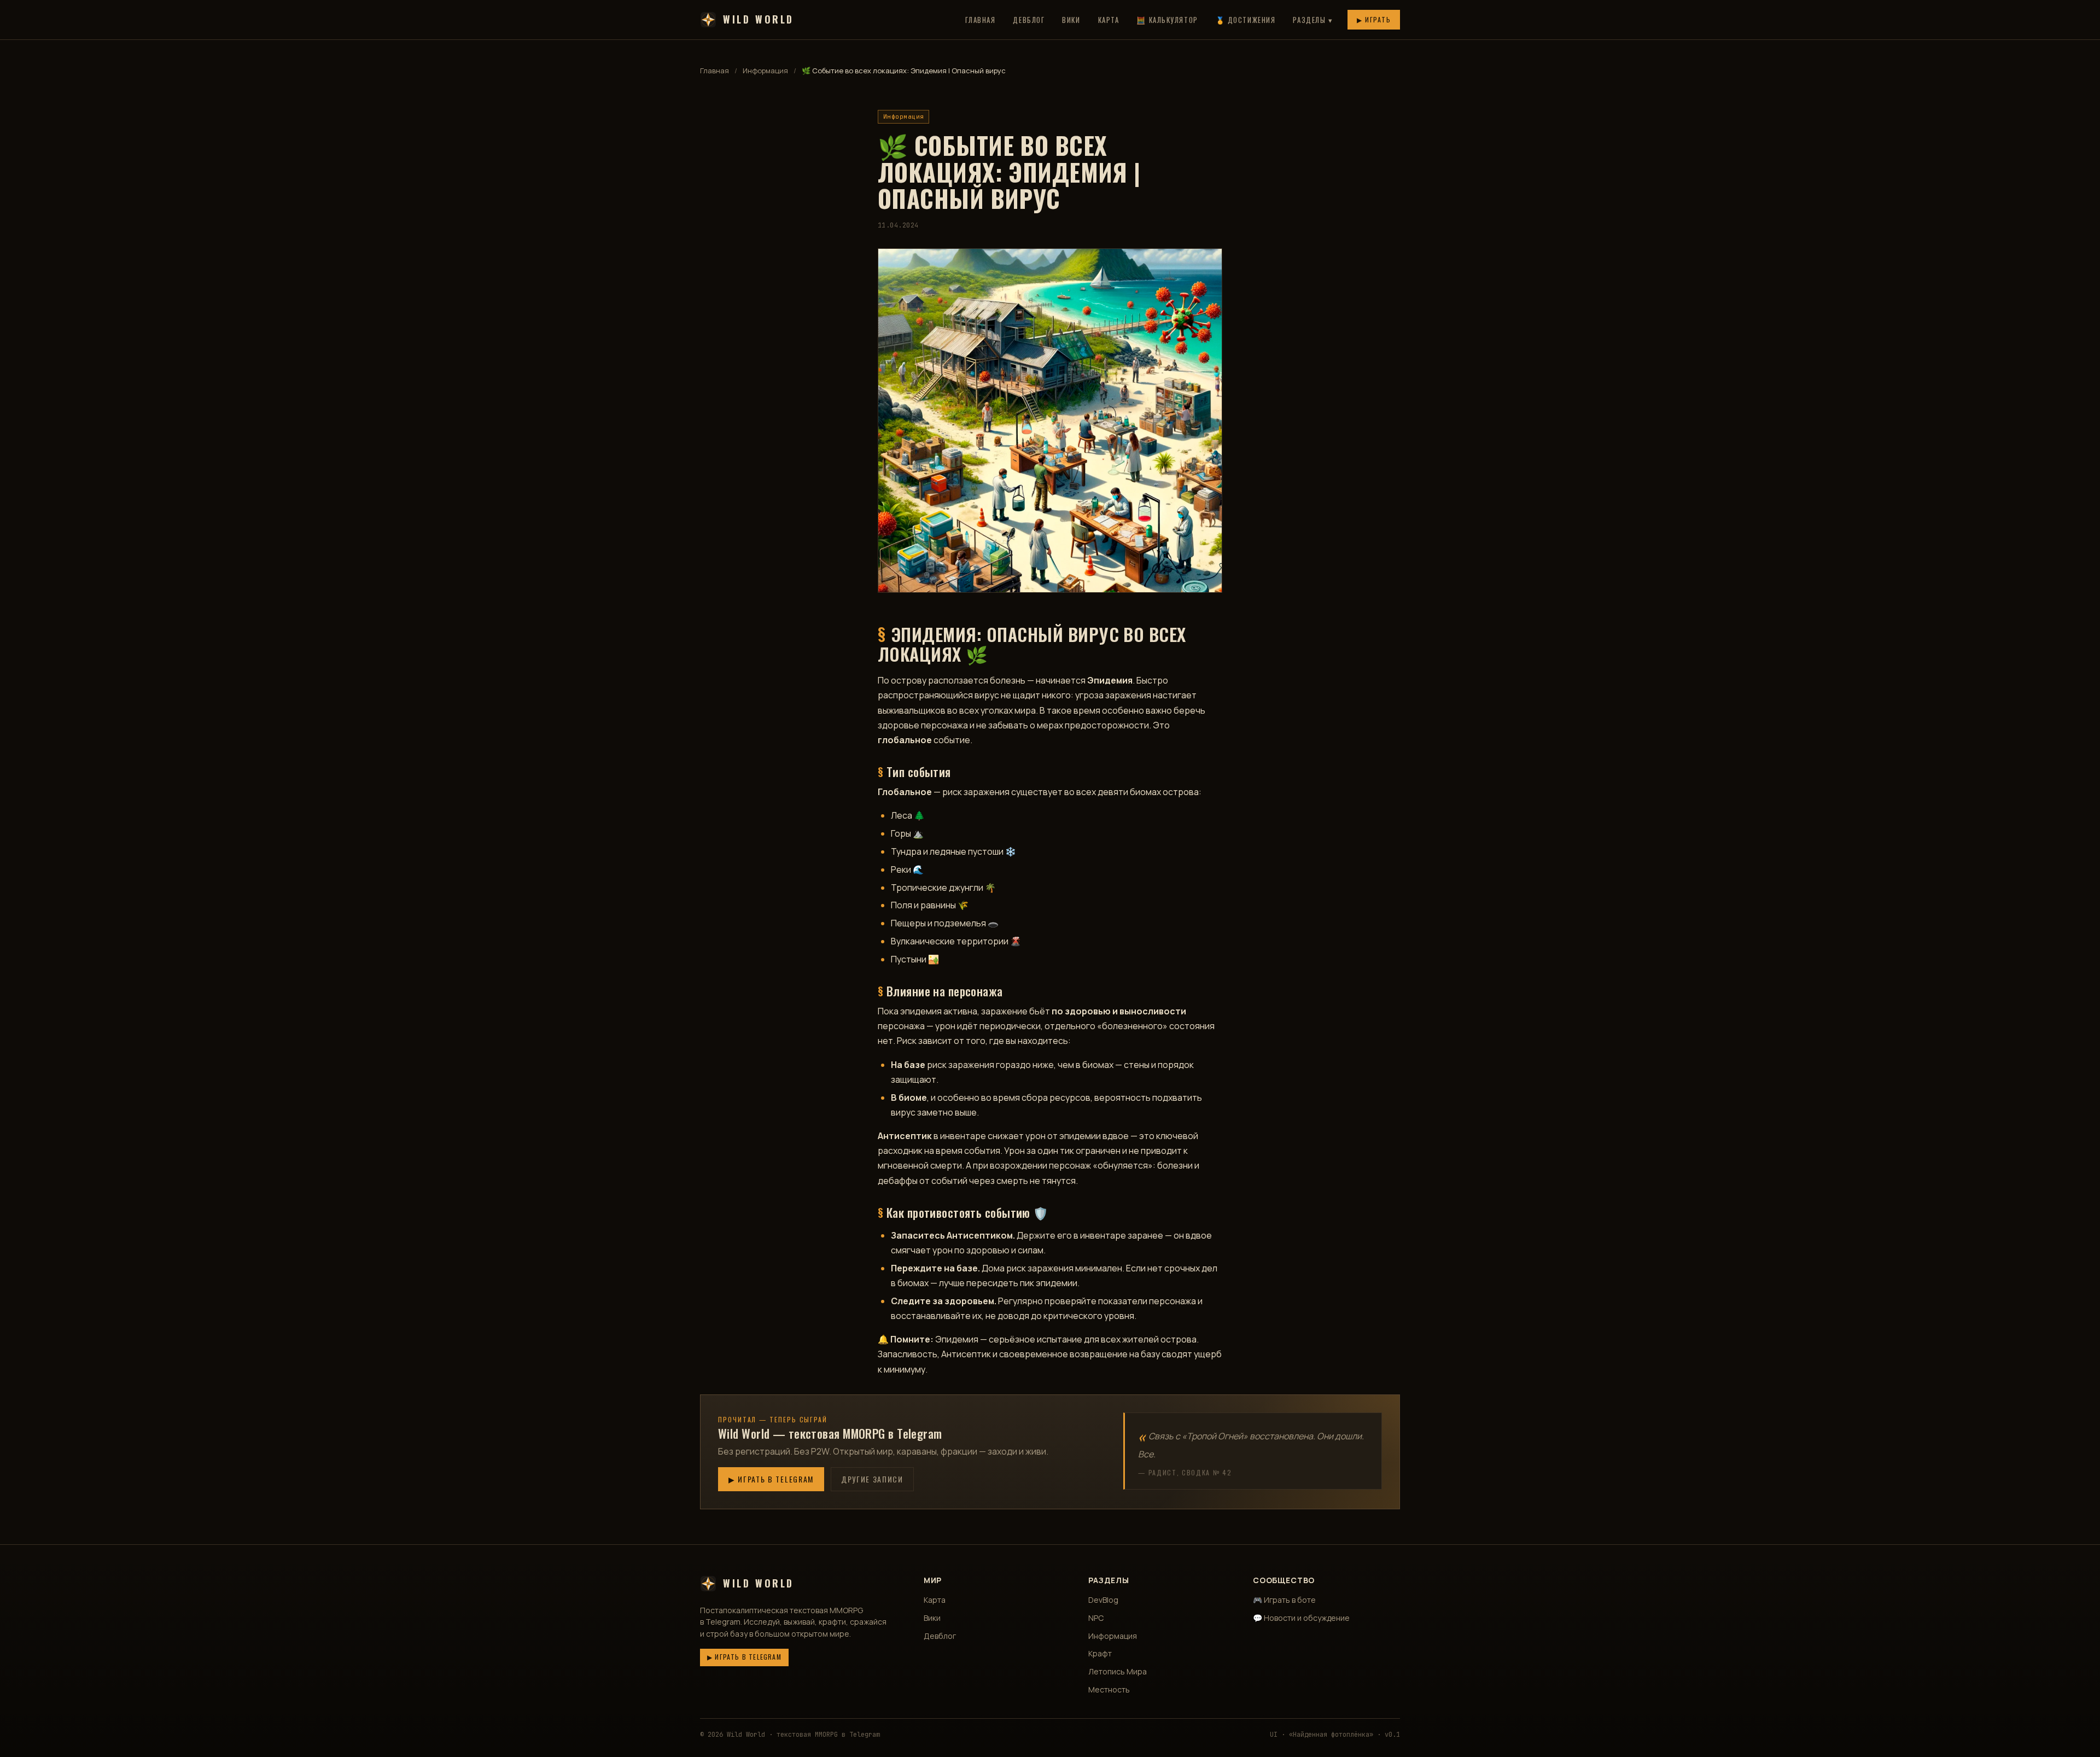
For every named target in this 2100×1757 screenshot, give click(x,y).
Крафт (1100, 1653)
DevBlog (1103, 1600)
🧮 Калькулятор (1167, 20)
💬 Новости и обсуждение (1301, 1618)
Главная (981, 20)
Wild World (759, 19)
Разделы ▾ (1313, 20)
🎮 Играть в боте (1284, 1600)
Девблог (1029, 20)
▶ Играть (1374, 19)
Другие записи (872, 1479)
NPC (1096, 1618)
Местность (1109, 1689)
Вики (1071, 20)
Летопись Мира (1118, 1671)
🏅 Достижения (1246, 20)
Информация (765, 71)
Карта (1109, 20)
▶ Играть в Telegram (771, 1479)
